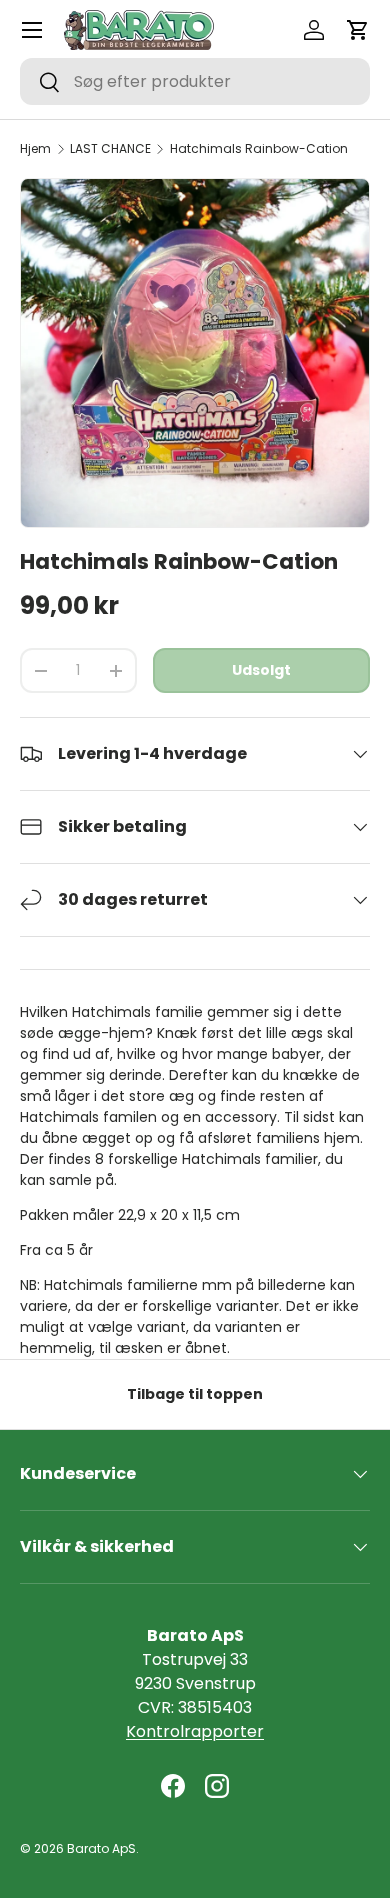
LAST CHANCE (110, 149)
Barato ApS (101, 1848)
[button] (358, 30)
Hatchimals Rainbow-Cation (259, 149)
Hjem (35, 149)
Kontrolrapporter (195, 1731)
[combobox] (195, 81)
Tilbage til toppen (195, 1394)
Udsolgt (261, 670)
